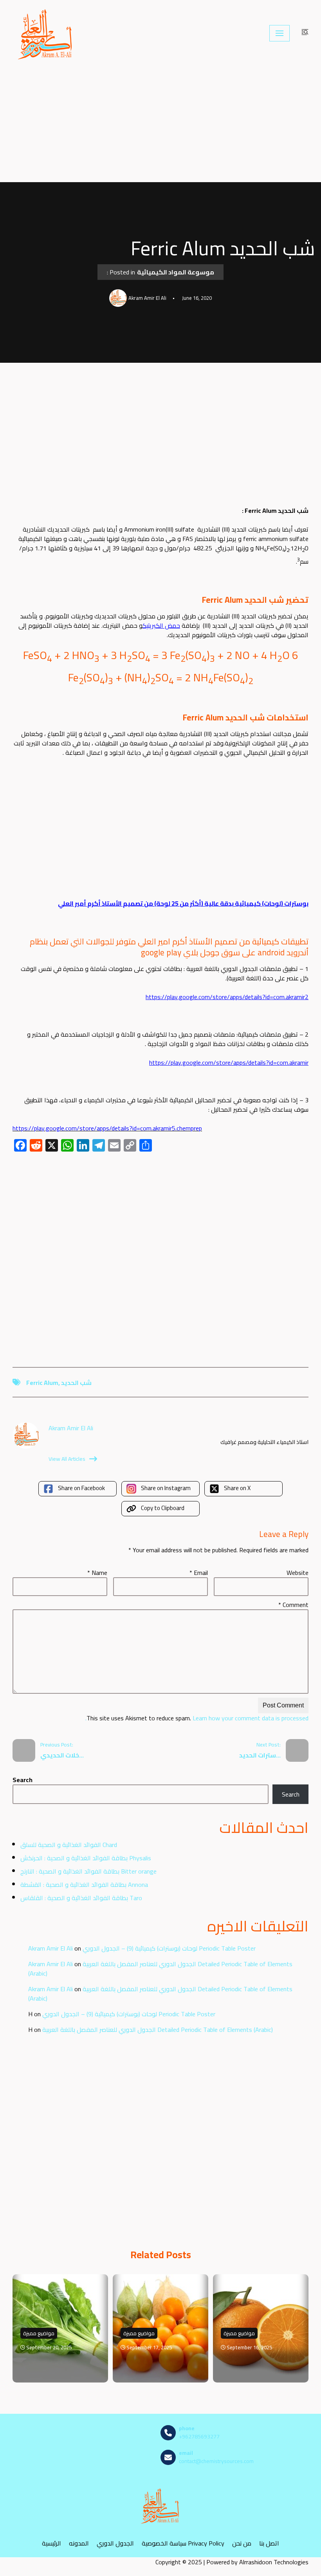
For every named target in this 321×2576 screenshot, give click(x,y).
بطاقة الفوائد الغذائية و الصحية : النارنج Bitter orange (88, 1871)
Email (199, 1573)
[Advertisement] (160, 124)
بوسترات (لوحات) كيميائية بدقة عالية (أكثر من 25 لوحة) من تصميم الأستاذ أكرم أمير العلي (183, 903)
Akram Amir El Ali (50, 1948)
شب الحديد (76, 1383)
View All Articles (67, 1459)
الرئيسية (51, 2543)
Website (298, 1573)
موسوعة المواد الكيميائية (176, 272)
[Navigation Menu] (280, 33)
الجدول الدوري (115, 2543)
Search (23, 1780)
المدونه (79, 2543)
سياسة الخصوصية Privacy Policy (183, 2543)
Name (97, 1573)
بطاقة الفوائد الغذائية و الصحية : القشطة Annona (84, 1885)
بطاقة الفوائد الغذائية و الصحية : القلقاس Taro (81, 1898)
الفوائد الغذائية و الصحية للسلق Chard (69, 1845)
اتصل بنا (269, 2543)
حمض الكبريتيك (161, 625)
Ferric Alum (42, 1383)
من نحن (242, 2543)
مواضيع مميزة (39, 2333)
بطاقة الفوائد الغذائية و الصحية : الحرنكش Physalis (86, 1858)
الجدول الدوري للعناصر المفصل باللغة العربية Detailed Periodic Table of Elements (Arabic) (160, 1969)
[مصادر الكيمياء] (46, 33)
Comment (293, 1605)
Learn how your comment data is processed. (197, 1718)
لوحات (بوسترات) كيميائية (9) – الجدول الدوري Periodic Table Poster (169, 1948)
